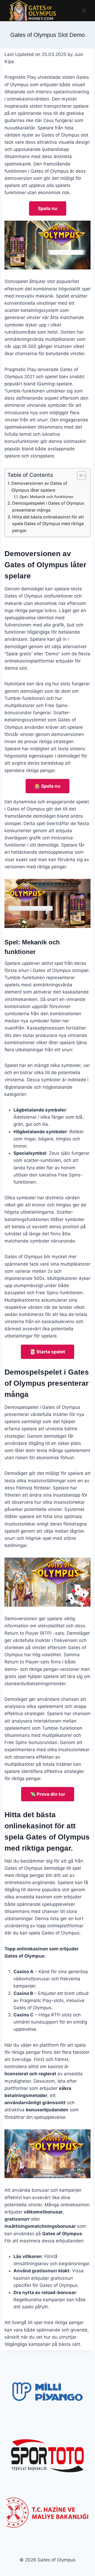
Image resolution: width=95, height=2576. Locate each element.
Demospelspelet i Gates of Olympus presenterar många (48, 507)
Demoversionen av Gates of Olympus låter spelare (39, 487)
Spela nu (48, 208)
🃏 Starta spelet (47, 1352)
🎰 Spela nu (47, 786)
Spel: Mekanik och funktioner (47, 497)
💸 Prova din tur (48, 1794)
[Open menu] (84, 10)
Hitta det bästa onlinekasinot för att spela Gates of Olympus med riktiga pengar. (48, 524)
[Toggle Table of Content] (79, 476)
